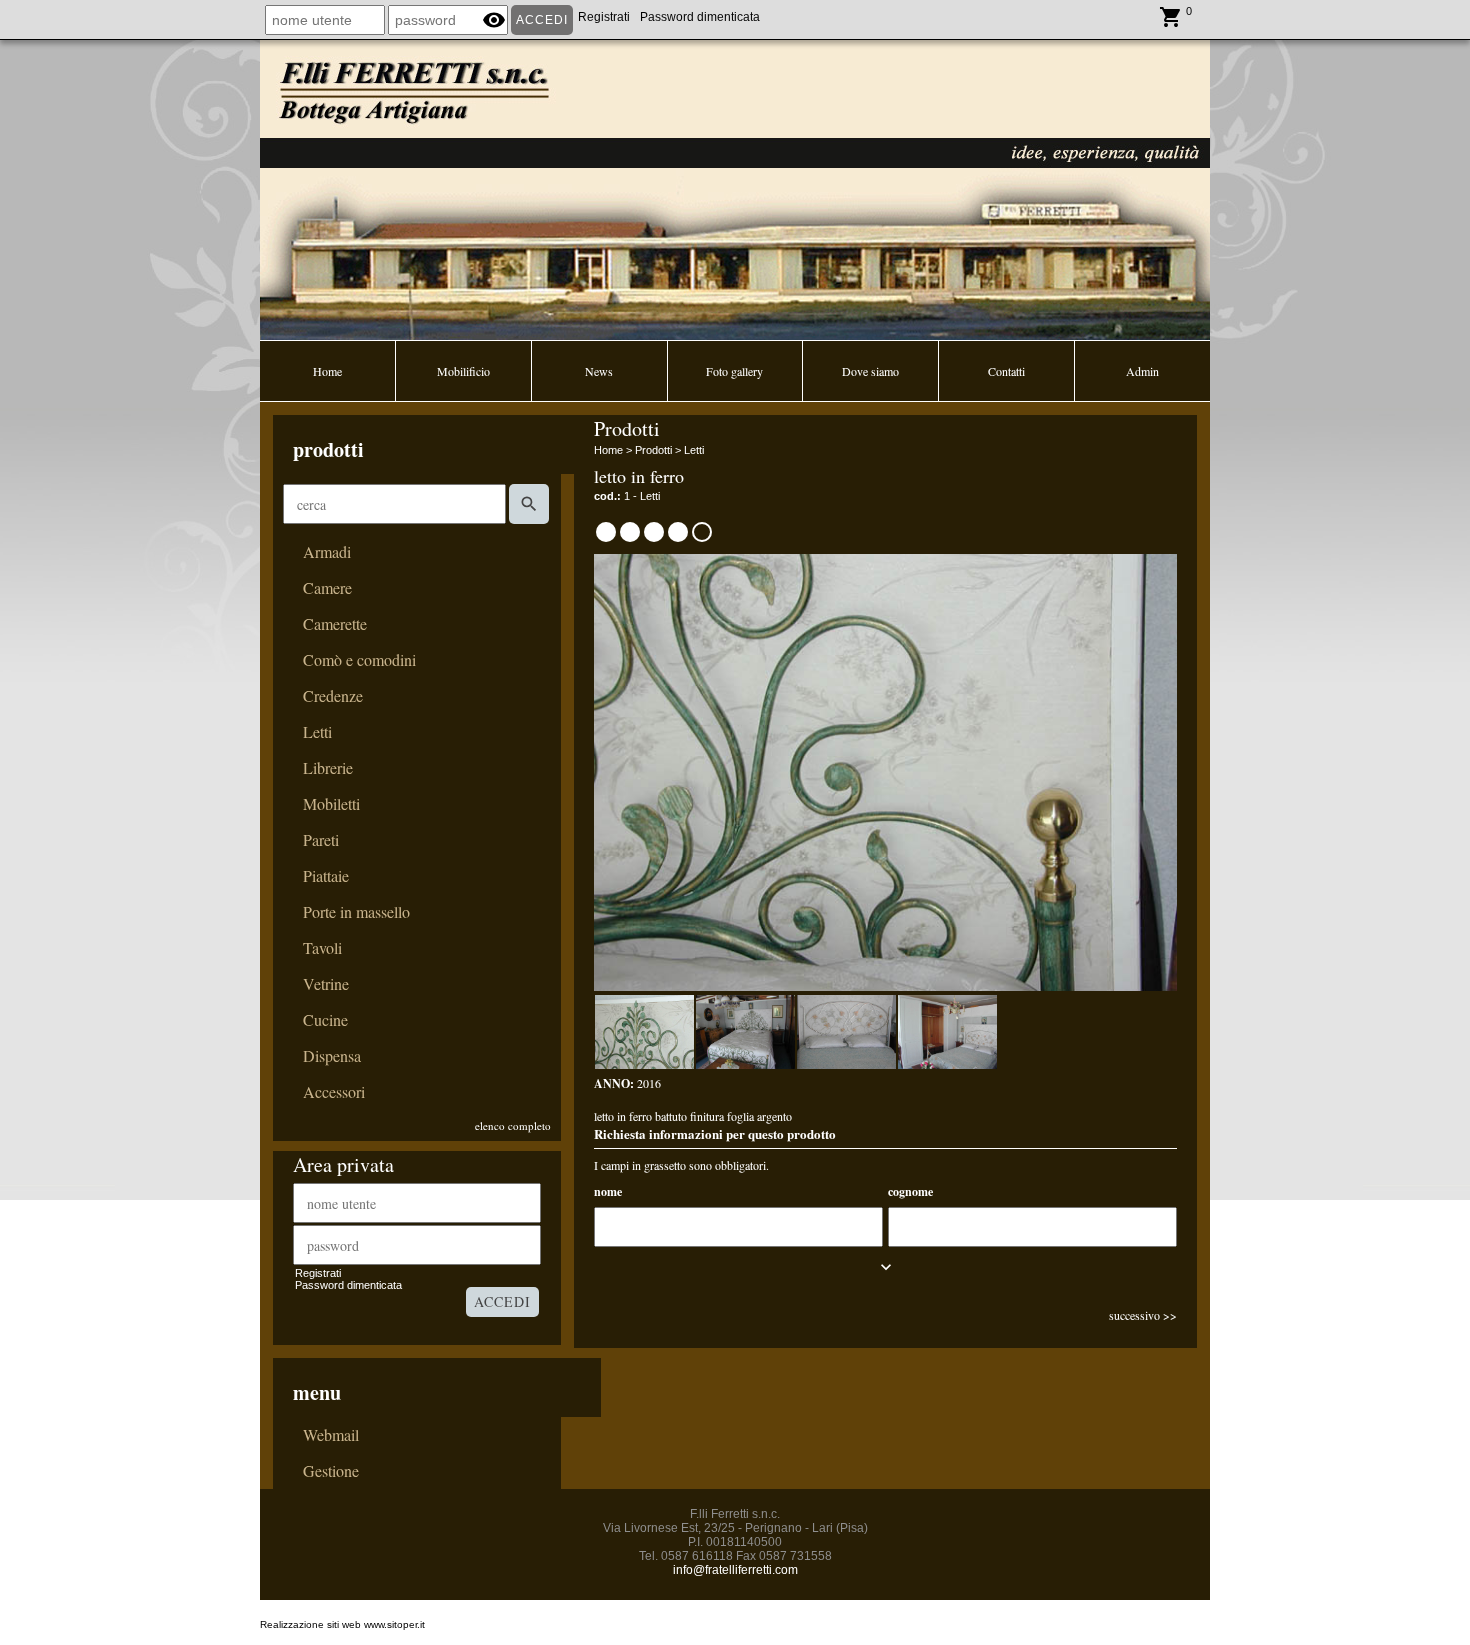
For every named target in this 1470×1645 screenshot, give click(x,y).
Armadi (327, 552)
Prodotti (653, 450)
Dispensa (332, 1056)
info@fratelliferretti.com (735, 1570)
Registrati (604, 17)
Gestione (331, 1471)
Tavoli (322, 948)
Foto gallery (734, 371)
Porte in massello (356, 912)
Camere (327, 588)
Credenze (333, 696)
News (599, 371)
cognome (910, 1191)
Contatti (1006, 371)
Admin (1142, 371)
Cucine (325, 1020)
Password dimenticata (700, 17)
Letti (317, 732)
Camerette (335, 624)
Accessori (334, 1092)
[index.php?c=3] (735, 188)
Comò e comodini (359, 660)
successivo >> (1143, 1315)
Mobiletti (331, 804)
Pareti (321, 840)
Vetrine (326, 984)
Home (327, 371)
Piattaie (326, 876)
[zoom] (885, 986)
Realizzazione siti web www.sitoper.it (342, 1624)
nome (608, 1191)
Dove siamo (870, 371)
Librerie (328, 768)
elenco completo (513, 1125)
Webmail (331, 1435)
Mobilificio (463, 371)
